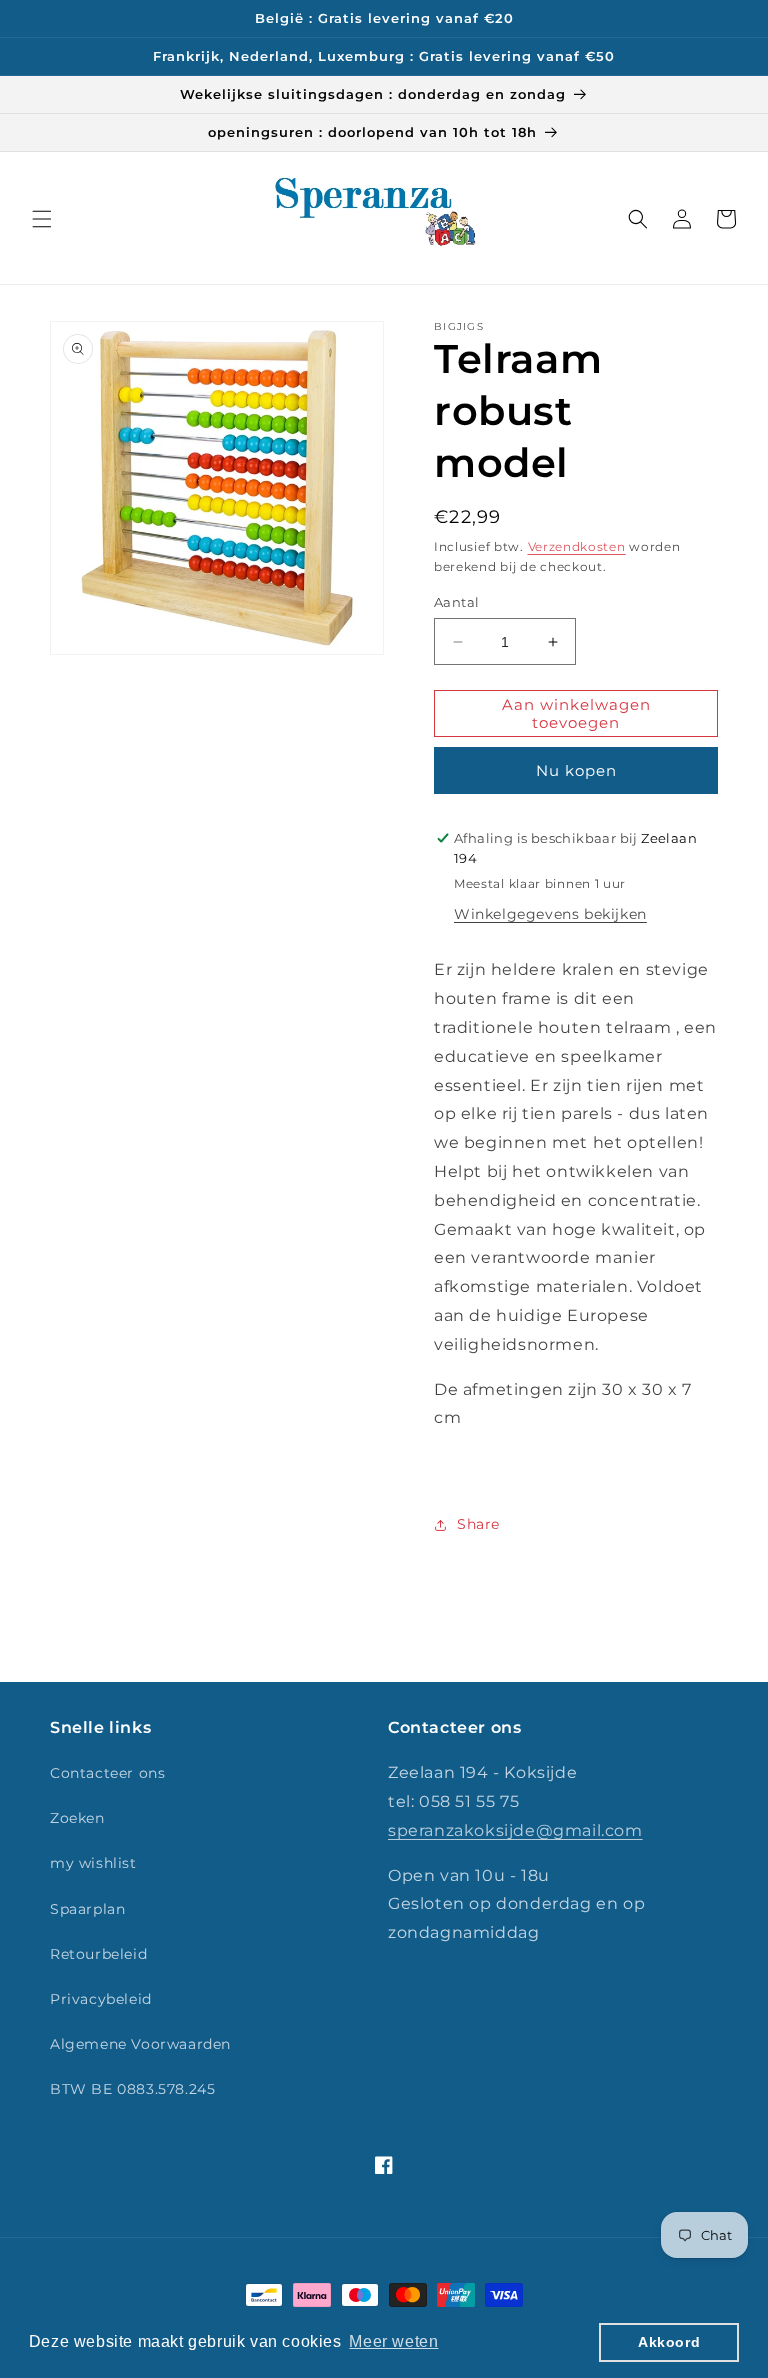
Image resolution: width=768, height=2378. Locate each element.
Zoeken (77, 1818)
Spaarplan (87, 1909)
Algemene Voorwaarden (140, 2044)
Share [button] (478, 1524)
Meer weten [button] (393, 2341)
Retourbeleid (98, 1954)
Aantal (456, 602)
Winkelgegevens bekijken (550, 914)
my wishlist (93, 1863)
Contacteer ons (107, 1773)
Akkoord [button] (669, 2342)
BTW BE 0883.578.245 (132, 2089)
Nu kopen (576, 770)
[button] (42, 219)
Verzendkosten (577, 546)
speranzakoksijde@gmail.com (515, 1830)
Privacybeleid (101, 1999)
